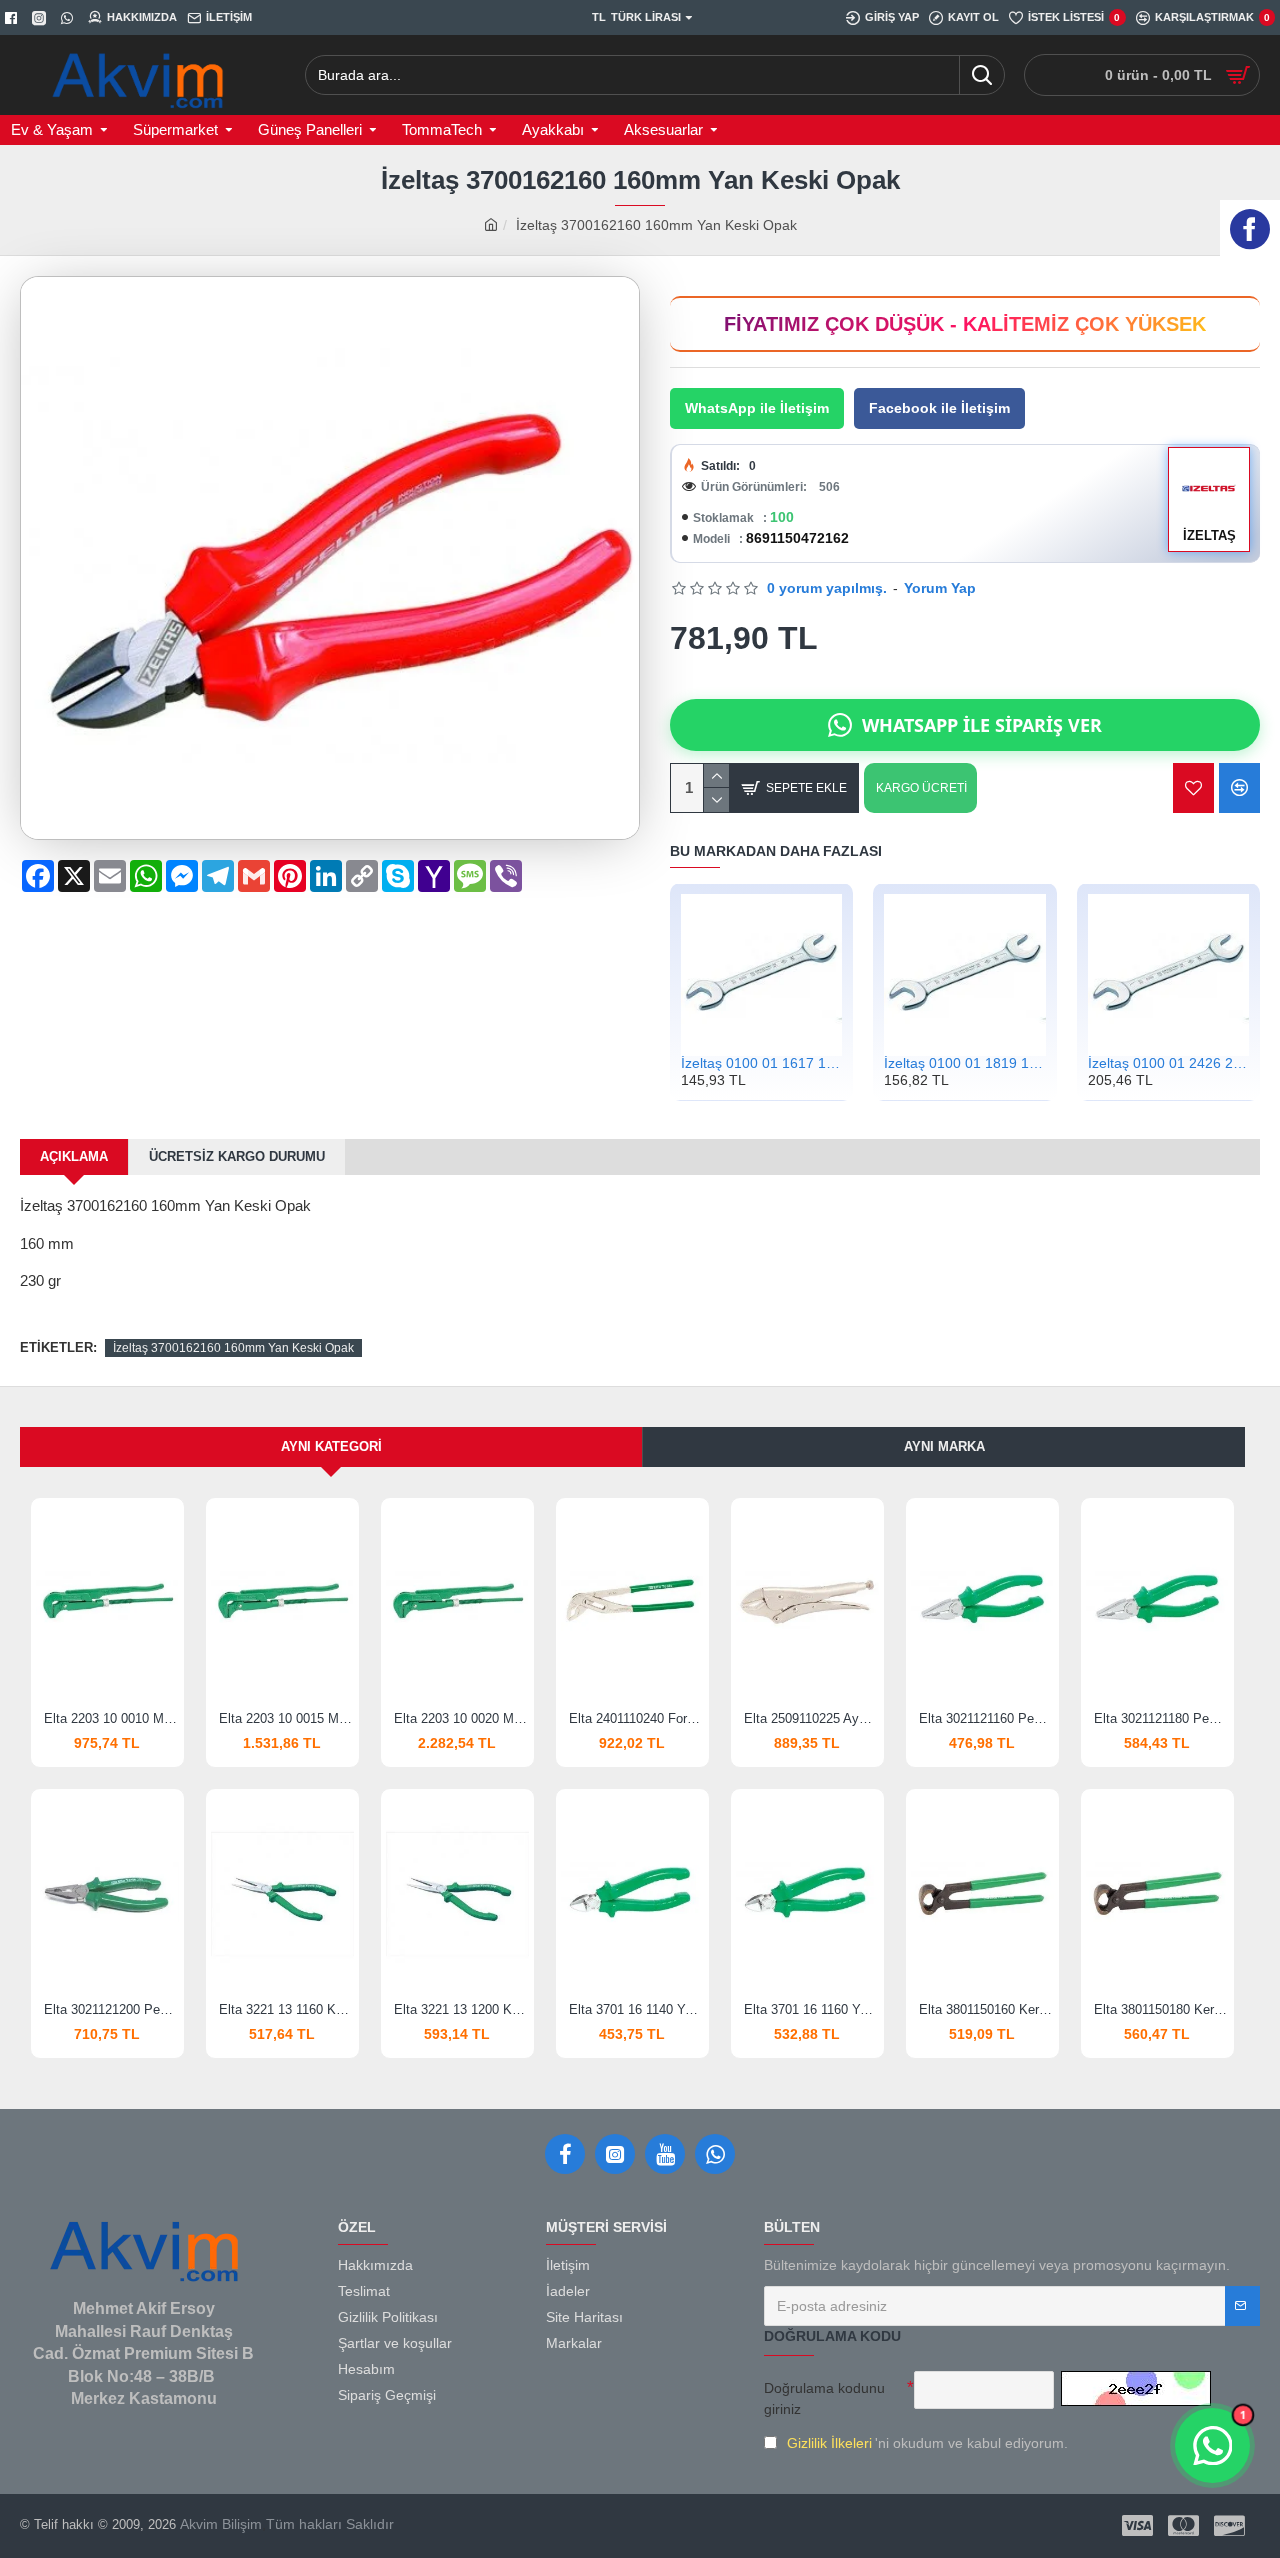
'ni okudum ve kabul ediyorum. (927, 2443)
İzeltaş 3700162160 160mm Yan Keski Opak (233, 1348)
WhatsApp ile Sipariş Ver (982, 725)
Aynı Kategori (331, 1446)
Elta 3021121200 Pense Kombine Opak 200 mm (111, 2009)
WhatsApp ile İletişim (757, 408)
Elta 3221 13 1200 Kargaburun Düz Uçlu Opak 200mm (461, 2009)
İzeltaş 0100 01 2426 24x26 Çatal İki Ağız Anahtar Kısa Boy (1168, 1063)
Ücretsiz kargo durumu (237, 1156)
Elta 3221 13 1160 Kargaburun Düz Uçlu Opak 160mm (286, 2009)
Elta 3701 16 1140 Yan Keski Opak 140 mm (636, 2009)
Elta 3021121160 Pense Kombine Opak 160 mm (986, 1718)
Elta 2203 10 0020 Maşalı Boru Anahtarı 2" (461, 1718)
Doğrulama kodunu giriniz (824, 2398)
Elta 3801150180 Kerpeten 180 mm (1161, 2009)
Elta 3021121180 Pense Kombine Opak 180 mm (1161, 1718)
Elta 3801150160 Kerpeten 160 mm (986, 2009)
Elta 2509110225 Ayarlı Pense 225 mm (811, 1718)
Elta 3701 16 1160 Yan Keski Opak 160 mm (811, 2009)
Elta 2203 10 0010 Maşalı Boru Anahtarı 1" (111, 1718)
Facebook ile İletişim (939, 408)
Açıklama (74, 1156)
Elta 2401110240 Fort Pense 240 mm (636, 1718)
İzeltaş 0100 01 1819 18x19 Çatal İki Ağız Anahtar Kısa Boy (964, 1063)
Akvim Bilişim (219, 2524)
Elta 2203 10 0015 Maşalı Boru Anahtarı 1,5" (286, 1718)
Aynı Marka (944, 1446)
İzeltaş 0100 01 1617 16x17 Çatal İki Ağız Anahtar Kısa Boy (761, 1063)
